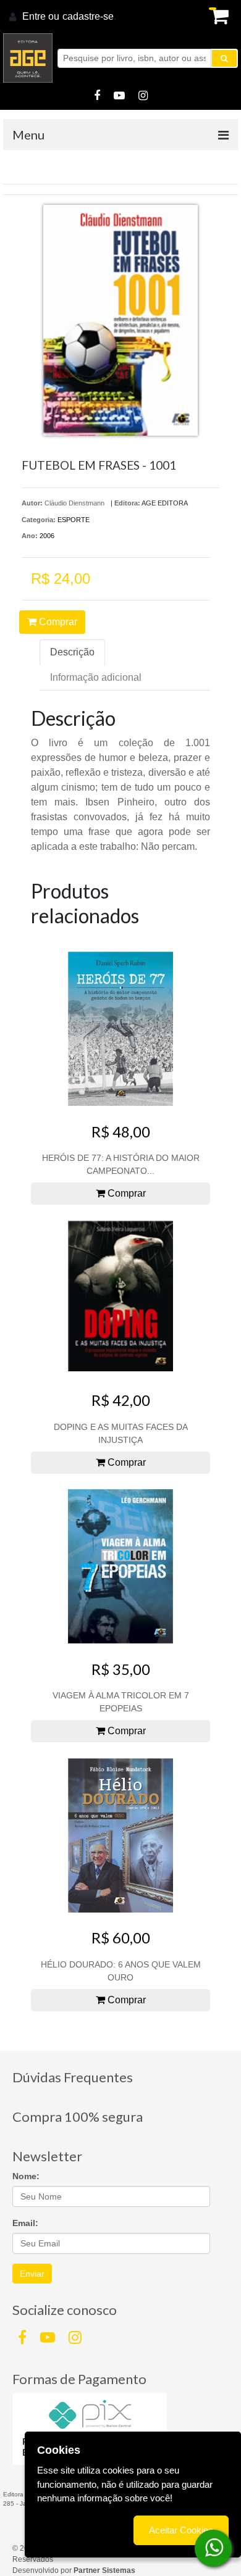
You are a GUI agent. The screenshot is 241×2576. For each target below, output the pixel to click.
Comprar (57, 622)
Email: (25, 2223)
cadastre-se (88, 16)
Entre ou (41, 16)
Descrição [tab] (72, 652)
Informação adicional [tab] (96, 677)
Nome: (26, 2176)
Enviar (32, 2274)
